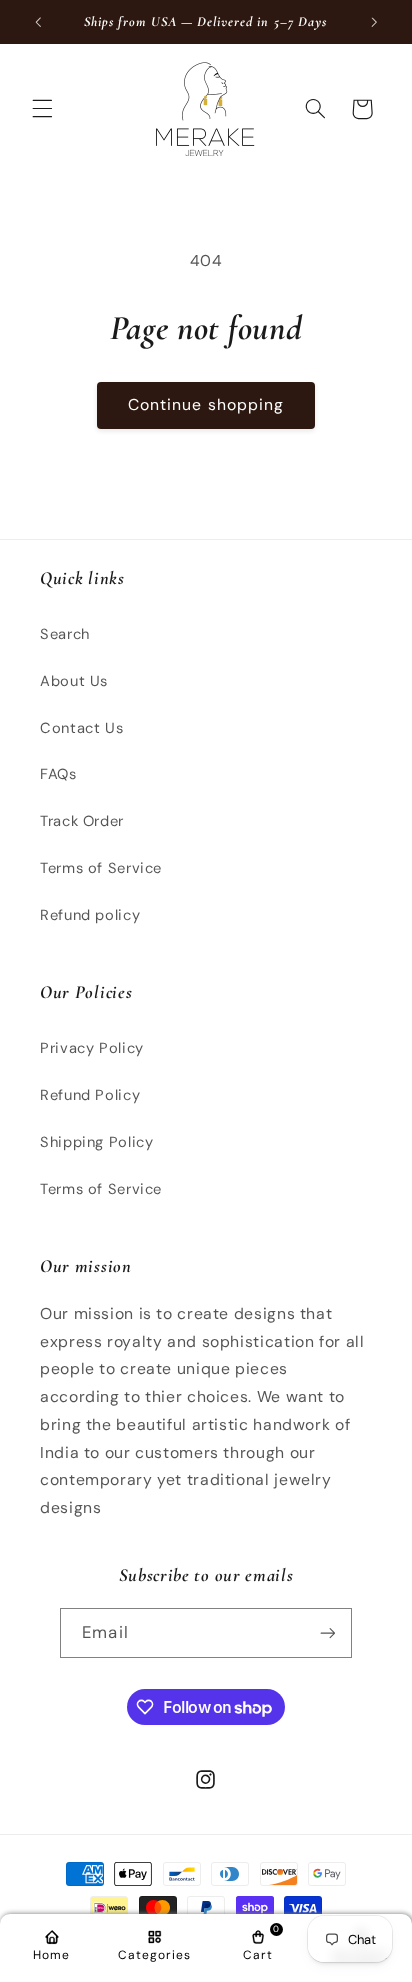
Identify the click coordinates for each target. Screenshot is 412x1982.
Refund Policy (90, 1095)
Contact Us (81, 728)
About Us (74, 681)
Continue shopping (206, 404)
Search (65, 634)
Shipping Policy (96, 1142)
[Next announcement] (374, 22)
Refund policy (90, 915)
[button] (42, 109)
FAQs (58, 774)
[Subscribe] (327, 1632)
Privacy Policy (92, 1048)
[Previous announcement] (38, 22)
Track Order (82, 821)
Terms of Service (101, 868)
